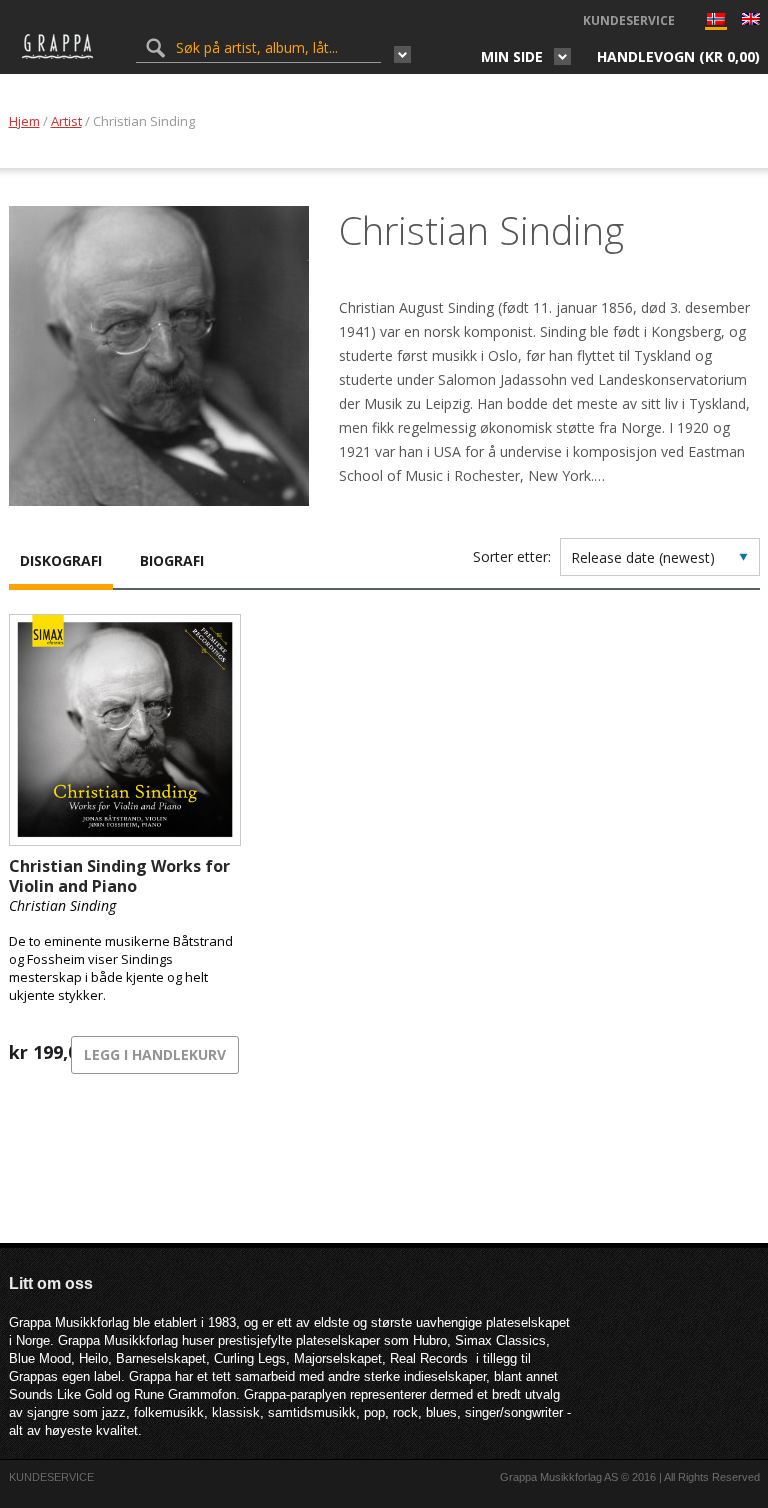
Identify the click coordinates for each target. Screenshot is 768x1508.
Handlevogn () (678, 56)
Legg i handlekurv (155, 1054)
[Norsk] (716, 23)
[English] (751, 21)
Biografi (172, 560)
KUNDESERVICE (629, 20)
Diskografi (61, 560)
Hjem (24, 121)
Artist (66, 121)
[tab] (61, 563)
